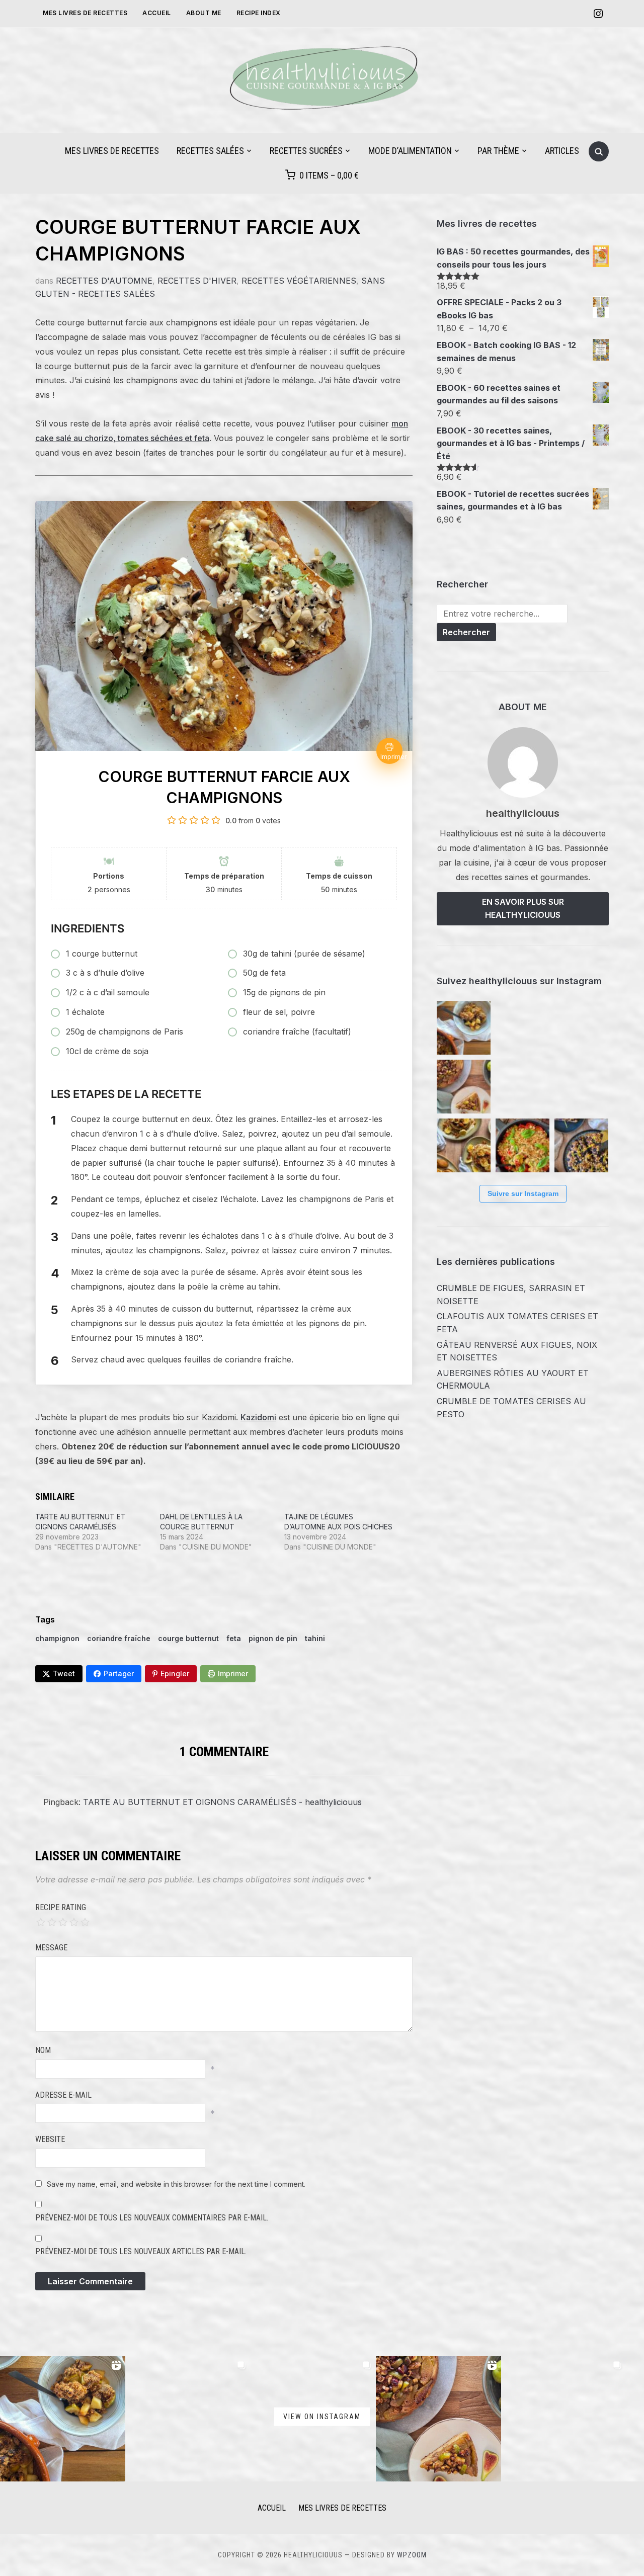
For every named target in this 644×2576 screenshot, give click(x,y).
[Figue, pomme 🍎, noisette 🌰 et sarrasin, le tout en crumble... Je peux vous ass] (464, 1028)
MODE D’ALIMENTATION (410, 151)
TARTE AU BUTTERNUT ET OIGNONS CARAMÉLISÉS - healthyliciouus (222, 1802)
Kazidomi (258, 1417)
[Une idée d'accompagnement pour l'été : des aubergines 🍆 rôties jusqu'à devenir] (581, 1087)
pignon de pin (273, 1638)
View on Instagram (322, 2417)
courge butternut (188, 1638)
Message (51, 1948)
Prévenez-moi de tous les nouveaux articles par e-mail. (141, 2251)
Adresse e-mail (63, 2095)
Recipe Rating (61, 1907)
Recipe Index (259, 13)
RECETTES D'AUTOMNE (104, 281)
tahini (315, 1638)
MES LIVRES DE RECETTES (85, 13)
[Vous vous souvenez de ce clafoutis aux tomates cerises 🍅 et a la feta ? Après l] (581, 1028)
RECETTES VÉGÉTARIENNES (299, 281)
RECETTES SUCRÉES (306, 151)
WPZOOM (412, 2555)
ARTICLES (562, 151)
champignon (57, 1638)
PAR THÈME (498, 151)
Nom (43, 2050)
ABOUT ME (204, 13)
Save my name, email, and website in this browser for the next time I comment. (176, 2184)
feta (234, 1638)
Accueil (157, 13)
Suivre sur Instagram (523, 1193)
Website (50, 2139)
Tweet (64, 1673)
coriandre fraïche (119, 1638)
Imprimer (233, 1673)
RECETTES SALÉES (210, 151)
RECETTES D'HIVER (197, 281)
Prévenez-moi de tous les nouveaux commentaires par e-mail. (152, 2218)
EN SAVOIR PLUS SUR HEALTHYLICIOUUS (523, 908)
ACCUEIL (272, 2508)
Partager (119, 1673)
